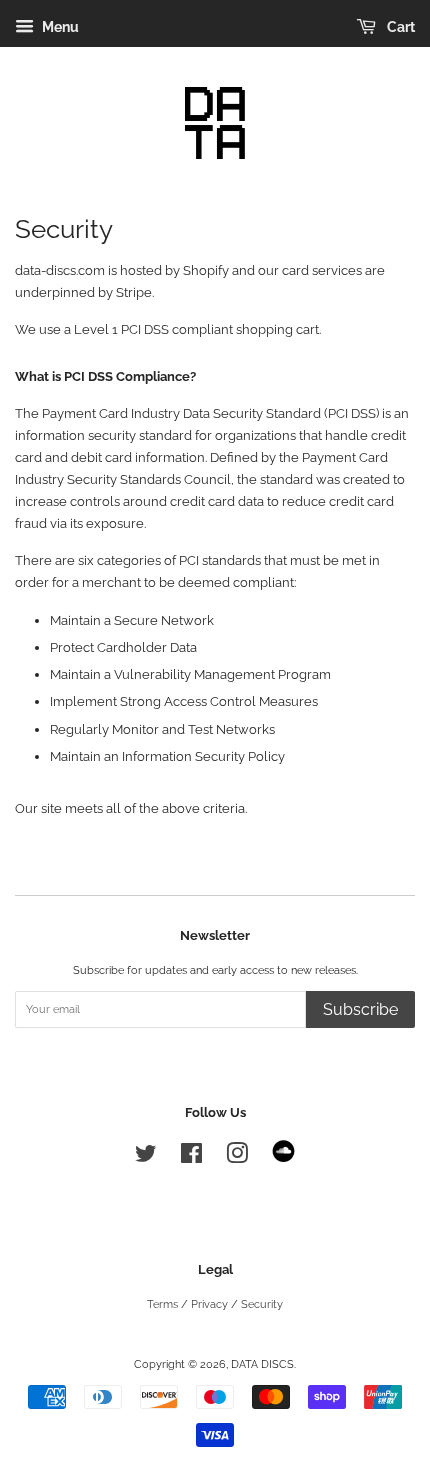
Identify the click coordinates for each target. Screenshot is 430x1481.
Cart (399, 27)
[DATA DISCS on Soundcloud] (283, 1159)
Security (262, 1304)
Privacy (209, 1304)
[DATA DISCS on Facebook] (191, 1158)
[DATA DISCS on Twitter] (146, 1158)
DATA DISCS (262, 1364)
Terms (162, 1304)
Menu (59, 27)
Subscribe (360, 1009)
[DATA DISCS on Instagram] (237, 1158)
